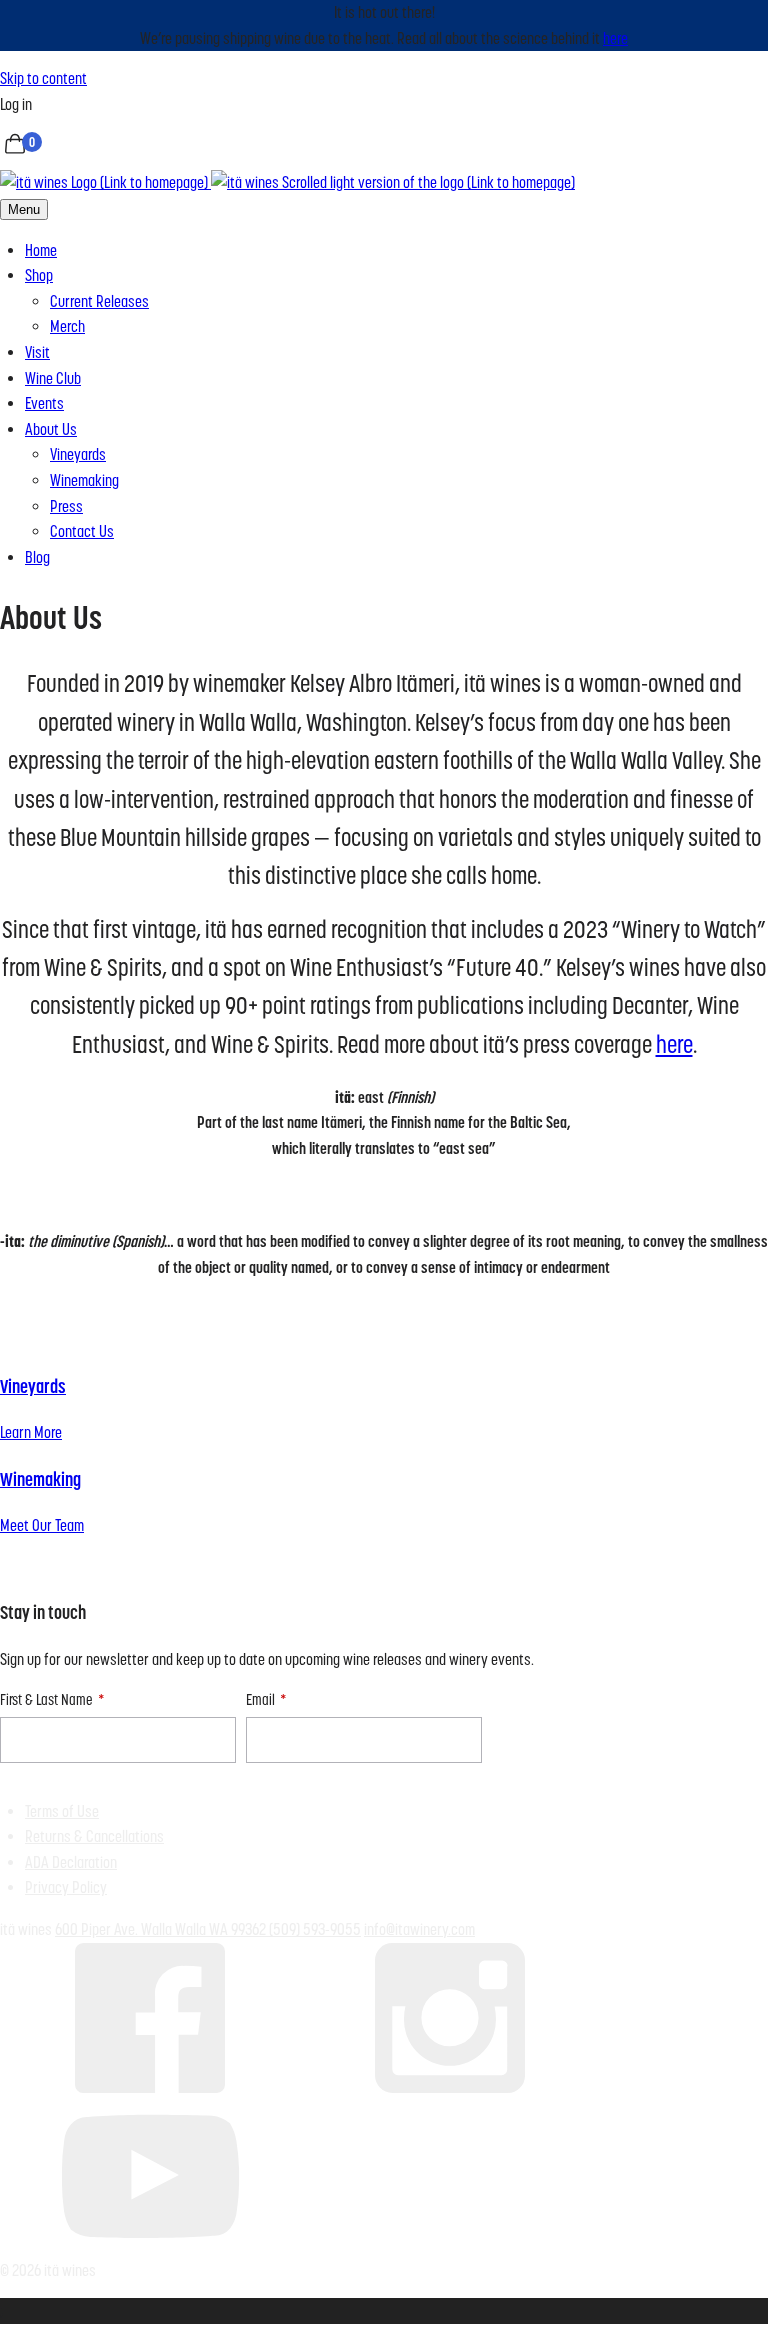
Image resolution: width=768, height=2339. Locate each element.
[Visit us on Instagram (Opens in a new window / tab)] (450, 2087)
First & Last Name (46, 1699)
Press (66, 506)
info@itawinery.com (419, 1929)
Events (44, 403)
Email (260, 1699)
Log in (16, 104)
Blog (37, 557)
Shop (39, 275)
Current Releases (99, 301)
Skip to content (43, 78)
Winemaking (84, 480)
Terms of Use (62, 1811)
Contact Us (82, 531)
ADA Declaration (71, 1862)
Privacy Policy (66, 1887)
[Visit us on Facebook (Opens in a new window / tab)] (150, 2087)
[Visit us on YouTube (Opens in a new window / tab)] (150, 2244)
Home (41, 250)
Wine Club (53, 378)
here (615, 38)
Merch (67, 326)
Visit (37, 352)
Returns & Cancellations (94, 1836)
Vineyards (78, 454)
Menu (24, 209)
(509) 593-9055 (315, 1929)
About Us (51, 429)
